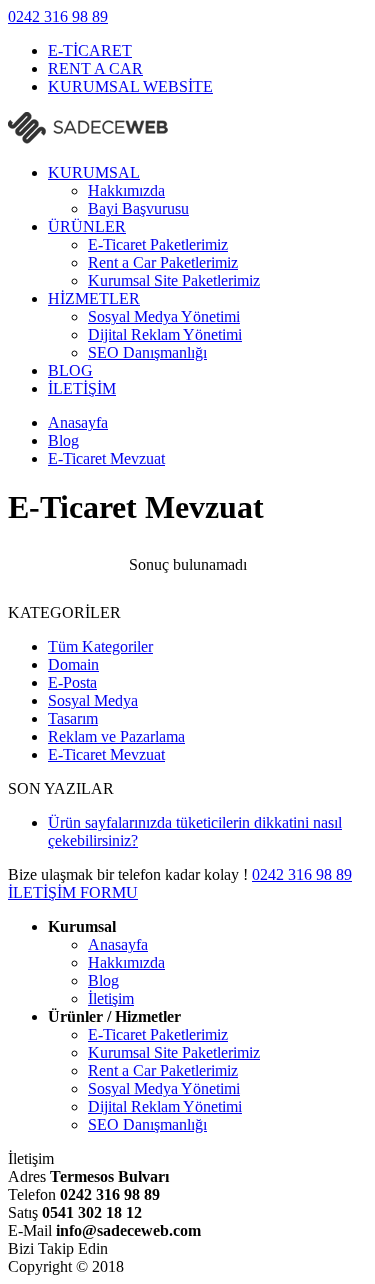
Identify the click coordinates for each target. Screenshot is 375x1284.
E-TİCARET (90, 50)
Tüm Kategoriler (100, 646)
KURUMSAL (94, 172)
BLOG (70, 370)
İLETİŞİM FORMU (73, 892)
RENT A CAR (95, 68)
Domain (73, 664)
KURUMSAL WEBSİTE (130, 86)
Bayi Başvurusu (138, 208)
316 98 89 (58, 16)
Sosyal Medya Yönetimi (164, 316)
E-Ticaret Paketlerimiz (158, 244)
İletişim (111, 998)
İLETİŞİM (82, 388)
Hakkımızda (126, 190)
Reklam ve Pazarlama (116, 736)
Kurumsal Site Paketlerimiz (174, 280)
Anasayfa (118, 944)
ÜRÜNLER (87, 226)
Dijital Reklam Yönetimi (165, 334)
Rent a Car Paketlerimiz (163, 262)
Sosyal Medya (93, 700)
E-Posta (72, 682)
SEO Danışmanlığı (147, 352)
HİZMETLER (94, 298)
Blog (103, 980)
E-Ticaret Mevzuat (106, 754)
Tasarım (73, 718)
